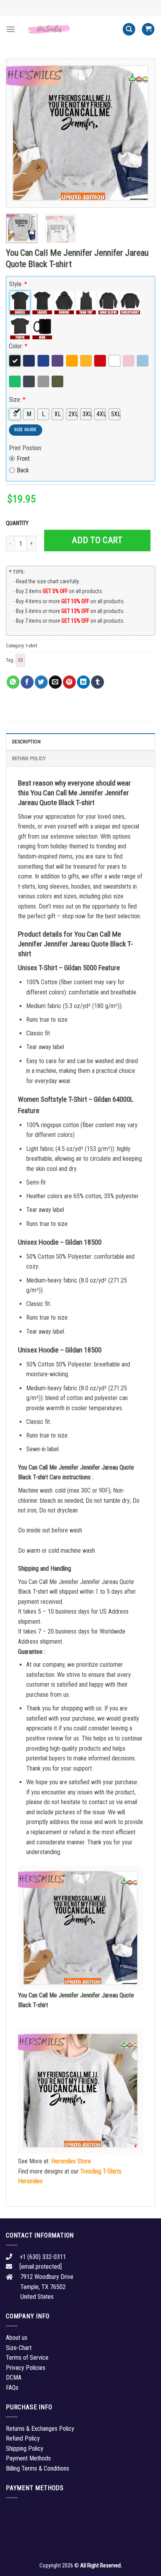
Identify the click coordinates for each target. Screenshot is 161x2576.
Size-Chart (19, 2348)
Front (23, 459)
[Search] (129, 29)
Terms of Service (27, 2358)
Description (26, 742)
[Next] (142, 133)
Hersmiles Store (71, 2161)
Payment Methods (28, 2458)
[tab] (80, 741)
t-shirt (32, 646)
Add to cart (97, 540)
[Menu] (11, 29)
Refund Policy (29, 758)
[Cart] (148, 29)
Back (23, 470)
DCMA (14, 2377)
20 (20, 660)
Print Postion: (26, 448)
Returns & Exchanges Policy (40, 2429)
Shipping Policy (25, 2449)
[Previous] (19, 133)
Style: (18, 284)
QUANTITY (18, 523)
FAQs (12, 2388)
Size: (17, 400)
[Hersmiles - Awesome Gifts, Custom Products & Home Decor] (69, 29)
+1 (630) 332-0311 (43, 2257)
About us (17, 2338)
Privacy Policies (26, 2368)
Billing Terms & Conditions (38, 2468)
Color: (18, 346)
